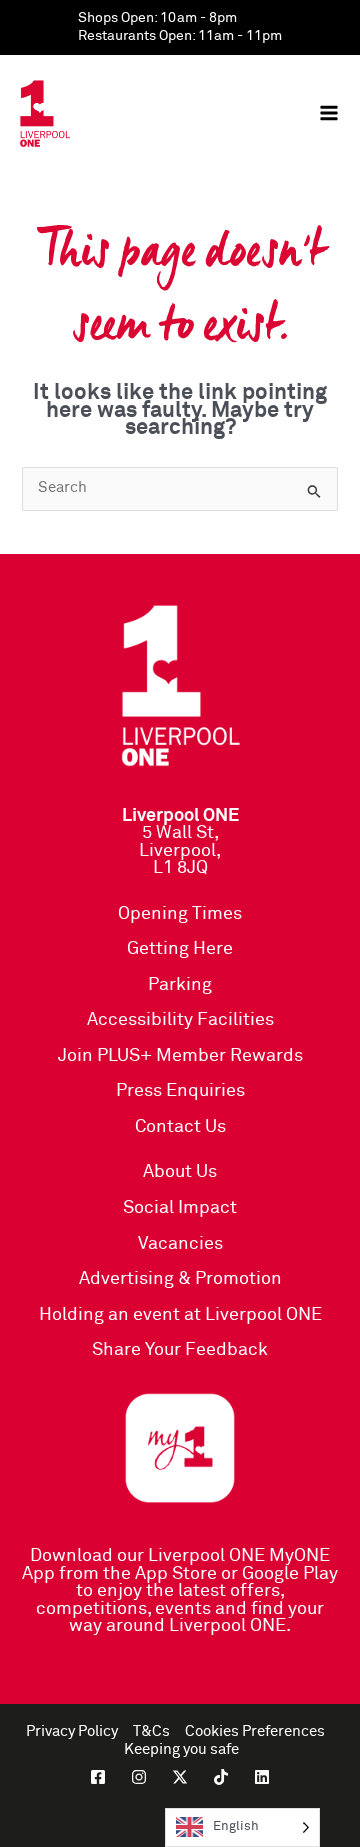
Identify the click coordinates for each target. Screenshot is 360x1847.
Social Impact (180, 1208)
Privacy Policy (72, 1732)
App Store (176, 1574)
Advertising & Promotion (180, 1279)
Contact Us (180, 1127)
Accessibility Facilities (180, 1020)
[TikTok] (221, 1777)
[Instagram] (139, 1777)
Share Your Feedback (180, 1350)
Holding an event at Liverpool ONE (180, 1315)
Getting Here (180, 949)
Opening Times (180, 914)
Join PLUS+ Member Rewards (180, 1056)
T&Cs (151, 1732)
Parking (180, 985)
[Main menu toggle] (329, 113)
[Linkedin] (262, 1777)
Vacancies (180, 1244)
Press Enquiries (180, 1091)
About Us (180, 1172)
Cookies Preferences (255, 1732)
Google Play (290, 1574)
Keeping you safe (181, 1750)
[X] (180, 1777)
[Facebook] (98, 1777)
